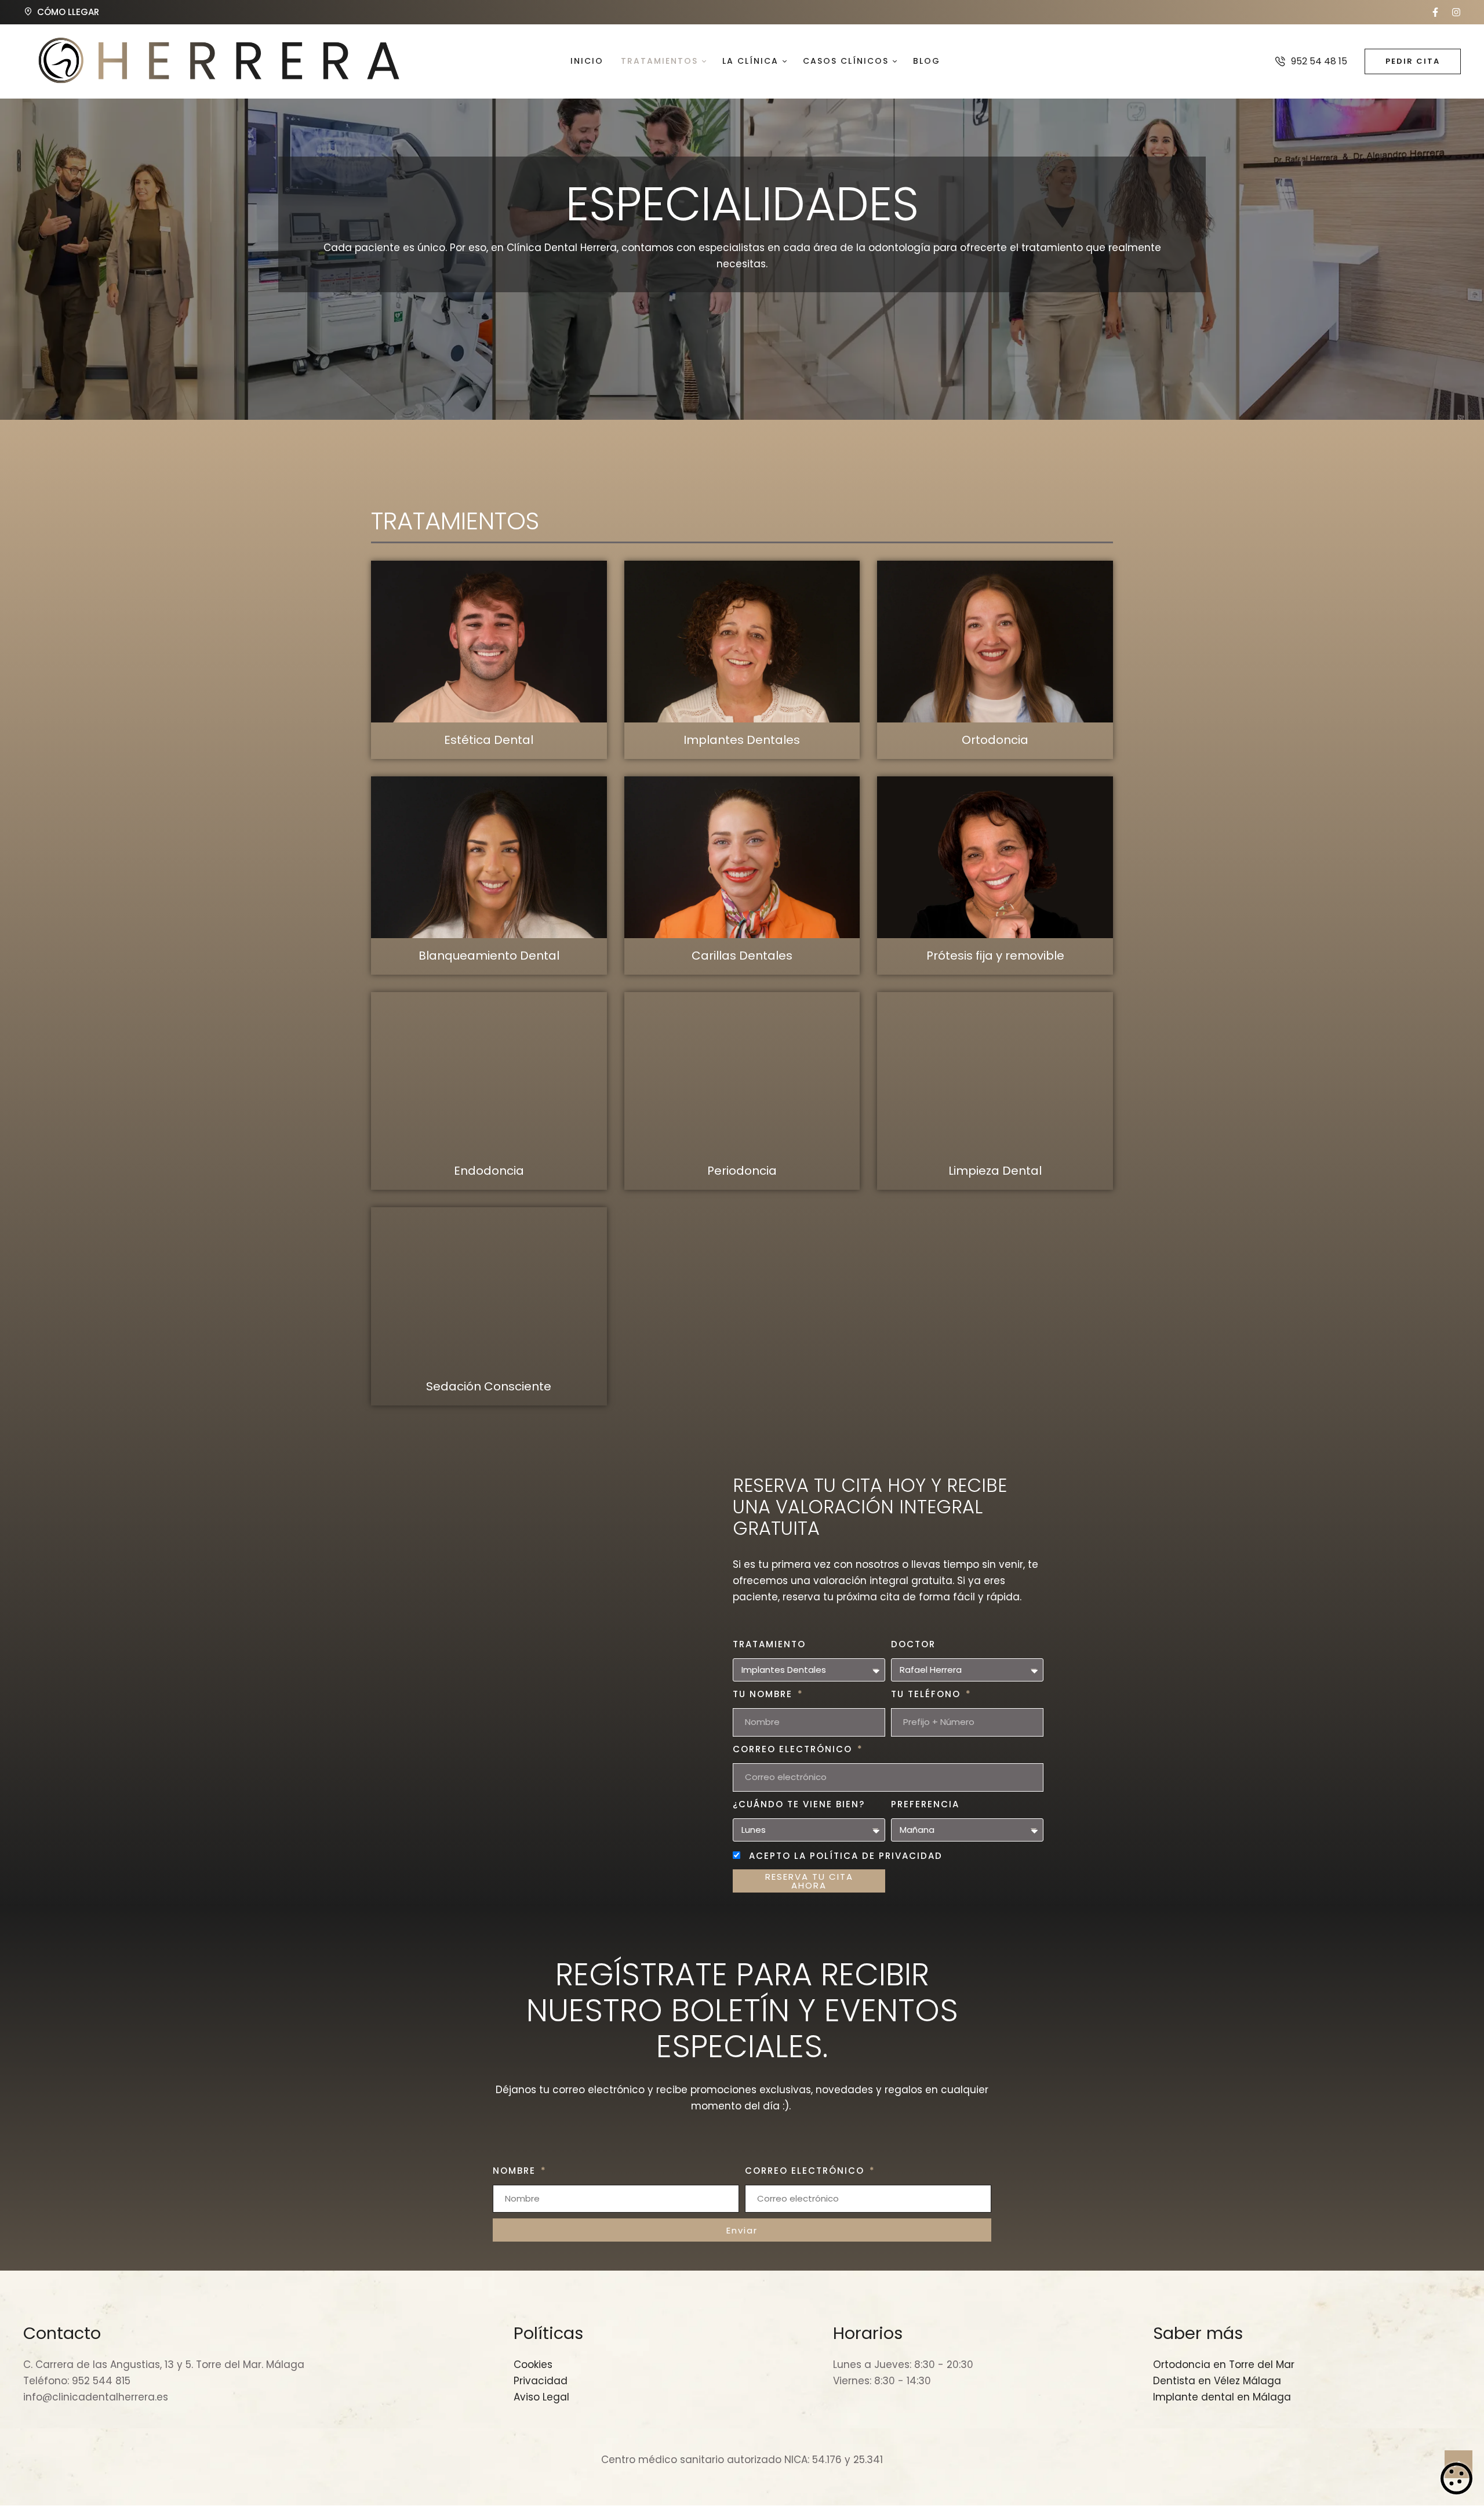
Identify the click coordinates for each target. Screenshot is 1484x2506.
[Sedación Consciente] (489, 1288)
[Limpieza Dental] (995, 1073)
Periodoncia (742, 1171)
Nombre (516, 2171)
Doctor (913, 1644)
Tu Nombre (764, 1694)
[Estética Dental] (489, 642)
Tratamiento (769, 1644)
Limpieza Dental (995, 1171)
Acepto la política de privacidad (846, 1856)
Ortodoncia (995, 740)
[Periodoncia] (742, 1073)
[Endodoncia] (489, 1073)
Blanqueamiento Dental (489, 956)
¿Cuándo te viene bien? (799, 1804)
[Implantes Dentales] (742, 642)
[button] (1435, 12)
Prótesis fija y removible (995, 956)
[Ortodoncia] (995, 642)
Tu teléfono (927, 1694)
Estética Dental (489, 740)
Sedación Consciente (489, 1386)
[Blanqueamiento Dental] (489, 857)
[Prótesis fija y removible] (995, 857)
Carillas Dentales (742, 956)
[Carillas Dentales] (742, 857)
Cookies (1456, 2478)
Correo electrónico (794, 1749)
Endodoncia (489, 1171)
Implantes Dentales (742, 740)
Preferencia (925, 1804)
